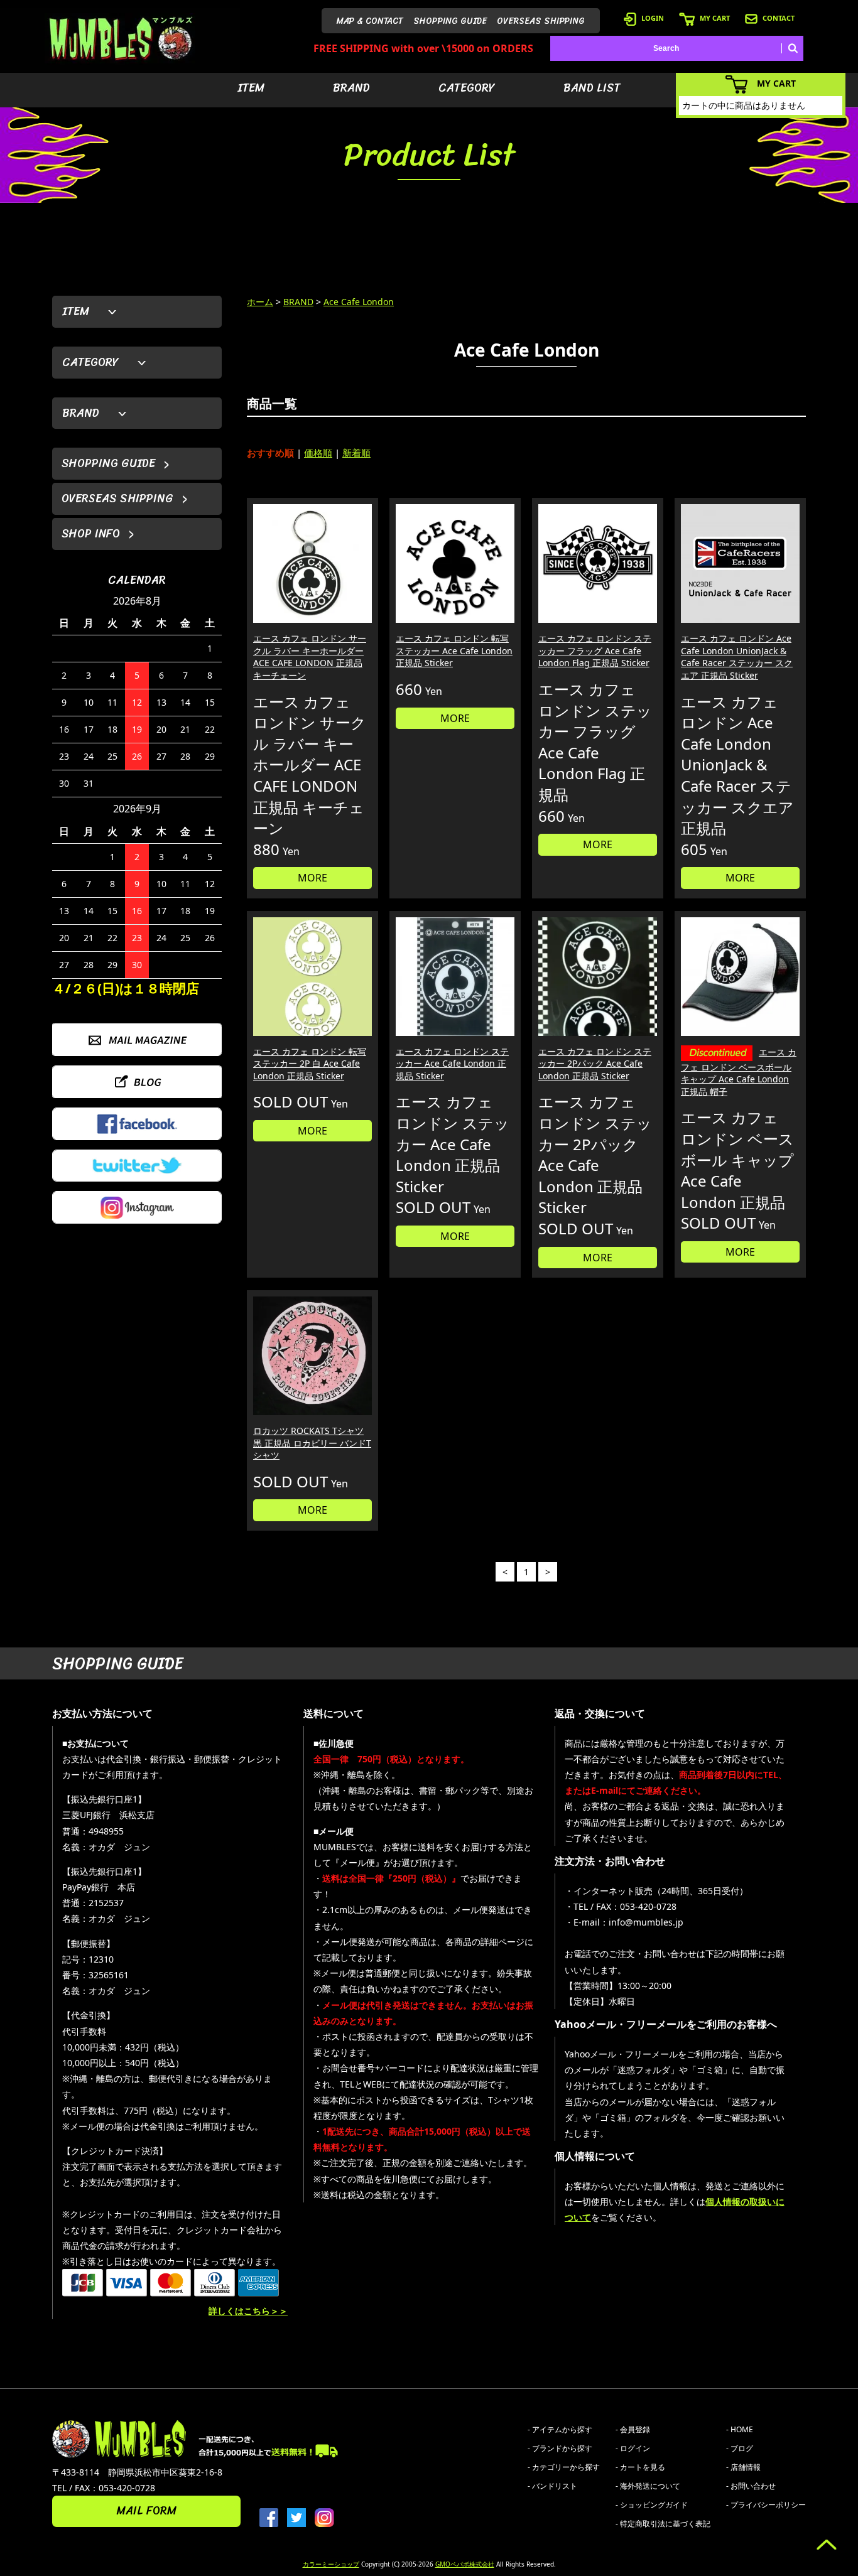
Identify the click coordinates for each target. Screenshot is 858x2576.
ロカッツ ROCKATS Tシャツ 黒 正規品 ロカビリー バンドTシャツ (312, 1443)
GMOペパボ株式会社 (465, 2564)
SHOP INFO (91, 534)
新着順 (356, 453)
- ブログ (740, 2448)
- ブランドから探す (560, 2448)
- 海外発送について (648, 2486)
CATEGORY (467, 88)
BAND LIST (592, 88)
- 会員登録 (633, 2429)
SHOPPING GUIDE (450, 21)
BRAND (351, 88)
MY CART (715, 18)
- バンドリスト (552, 2486)
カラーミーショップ (331, 2564)
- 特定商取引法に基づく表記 (663, 2524)
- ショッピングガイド (652, 2505)
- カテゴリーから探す (564, 2467)
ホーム (260, 302)
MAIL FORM (146, 2511)
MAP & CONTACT (370, 21)
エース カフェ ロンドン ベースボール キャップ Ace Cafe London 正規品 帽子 (739, 1072)
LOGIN (653, 18)
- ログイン (633, 2448)
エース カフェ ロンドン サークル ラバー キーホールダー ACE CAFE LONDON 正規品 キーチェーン (310, 657)
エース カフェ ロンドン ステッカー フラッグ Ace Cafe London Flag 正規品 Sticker (595, 650)
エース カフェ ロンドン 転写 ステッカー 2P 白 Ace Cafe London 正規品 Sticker (310, 1064)
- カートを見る (640, 2467)
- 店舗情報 (743, 2467)
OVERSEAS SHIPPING (541, 21)
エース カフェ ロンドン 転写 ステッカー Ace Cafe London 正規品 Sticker (454, 650)
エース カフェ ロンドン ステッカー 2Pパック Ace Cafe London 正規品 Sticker (595, 1064)
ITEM (251, 88)
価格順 (318, 453)
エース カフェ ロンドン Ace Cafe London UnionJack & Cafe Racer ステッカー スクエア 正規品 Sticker (737, 657)
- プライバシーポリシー (766, 2505)
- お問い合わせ (751, 2486)
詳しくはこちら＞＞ (248, 2311)
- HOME (740, 2429)
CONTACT (779, 18)
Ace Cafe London (359, 302)
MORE (312, 878)
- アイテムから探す (560, 2429)
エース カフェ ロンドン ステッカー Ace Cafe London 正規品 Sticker (452, 1064)
